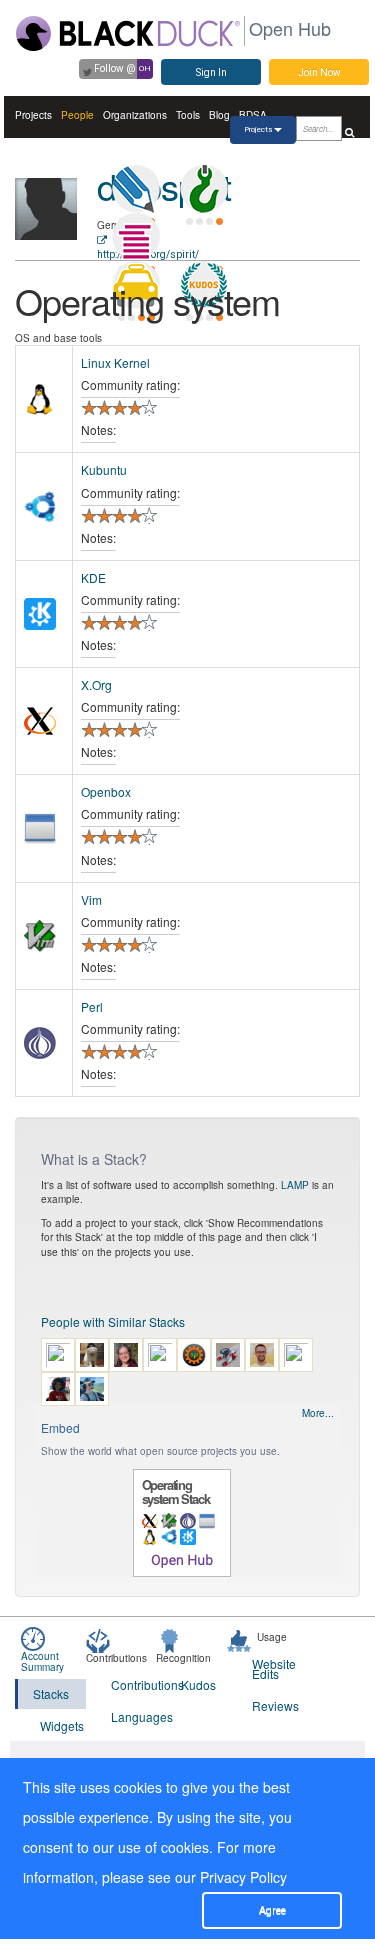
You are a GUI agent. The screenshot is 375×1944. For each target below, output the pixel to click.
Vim (91, 899)
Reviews (275, 1705)
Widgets (62, 1725)
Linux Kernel (115, 362)
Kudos (198, 1684)
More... (318, 1413)
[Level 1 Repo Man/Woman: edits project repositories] (204, 189)
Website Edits (274, 1668)
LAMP (295, 1185)
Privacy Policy (243, 1877)
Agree (272, 1910)
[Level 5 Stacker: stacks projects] (136, 237)
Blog (219, 115)
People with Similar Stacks (113, 1321)
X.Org (96, 684)
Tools (188, 115)
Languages (134, 1716)
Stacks (51, 1693)
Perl (92, 1006)
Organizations (135, 115)
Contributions (134, 1684)
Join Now (319, 72)
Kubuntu (104, 469)
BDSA (253, 115)
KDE (93, 577)
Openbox (106, 791)
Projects (33, 115)
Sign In (211, 72)
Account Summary (42, 1661)
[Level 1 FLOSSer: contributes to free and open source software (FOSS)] (204, 237)
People (77, 115)
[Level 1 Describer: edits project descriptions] (136, 189)
